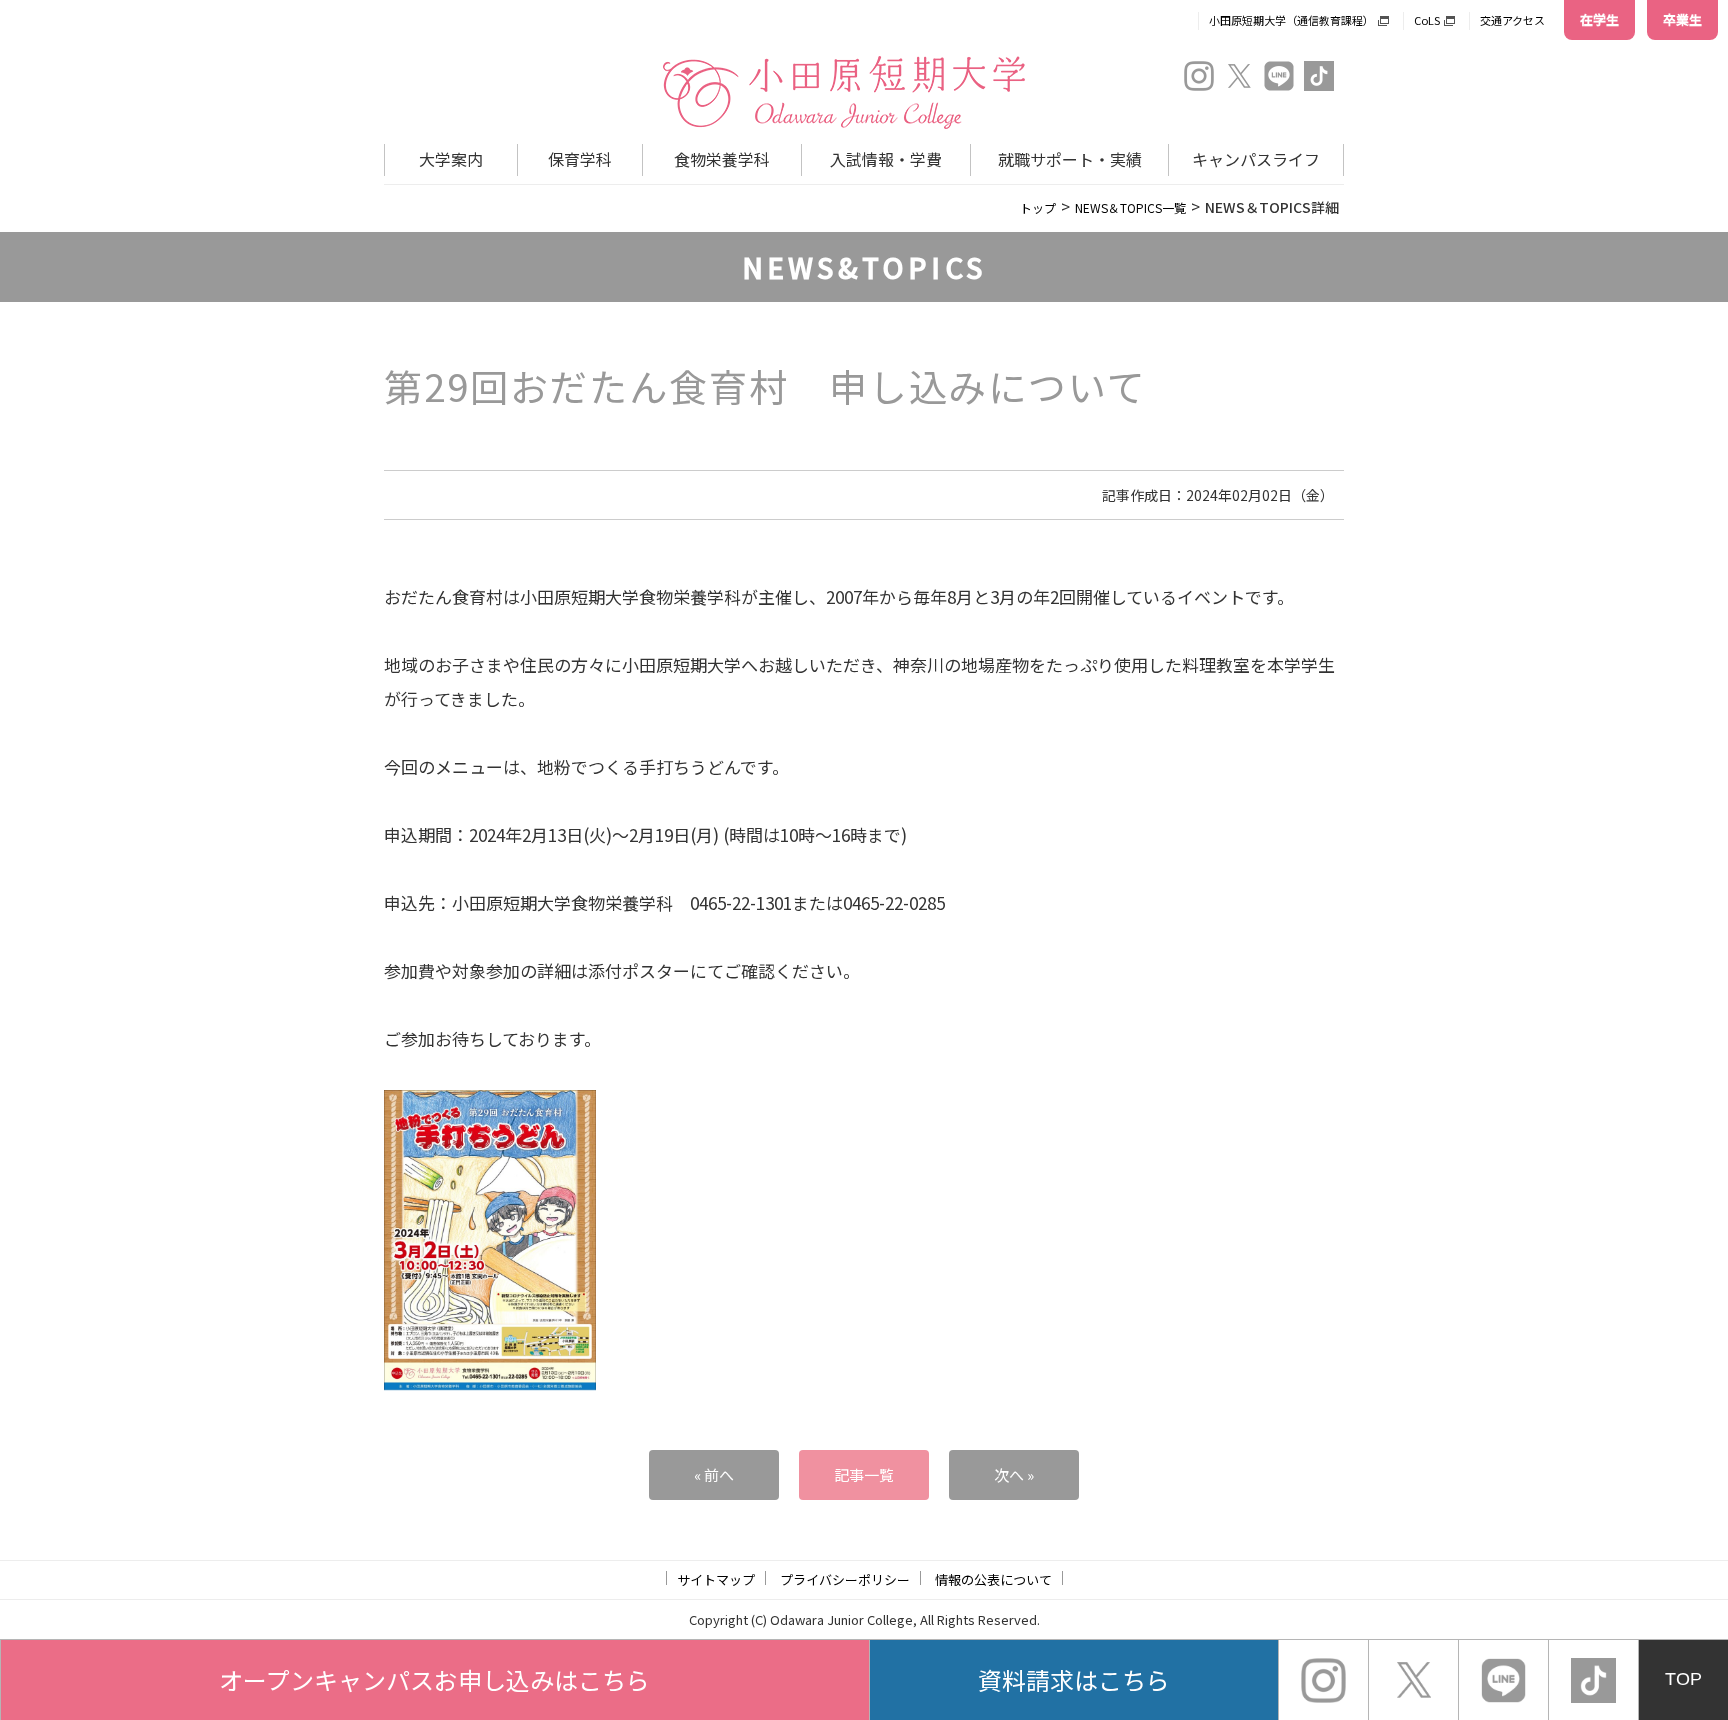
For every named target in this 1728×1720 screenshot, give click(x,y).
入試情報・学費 (886, 159)
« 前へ (714, 1474)
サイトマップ (716, 1579)
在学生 (1599, 19)
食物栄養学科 (722, 159)
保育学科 (580, 159)
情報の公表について (993, 1579)
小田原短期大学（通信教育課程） (1291, 20)
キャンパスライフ (1256, 159)
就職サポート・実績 (1070, 159)
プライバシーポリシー (845, 1579)
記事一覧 (864, 1474)
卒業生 (1682, 19)
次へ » (1014, 1474)
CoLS (1427, 20)
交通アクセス (1512, 20)
